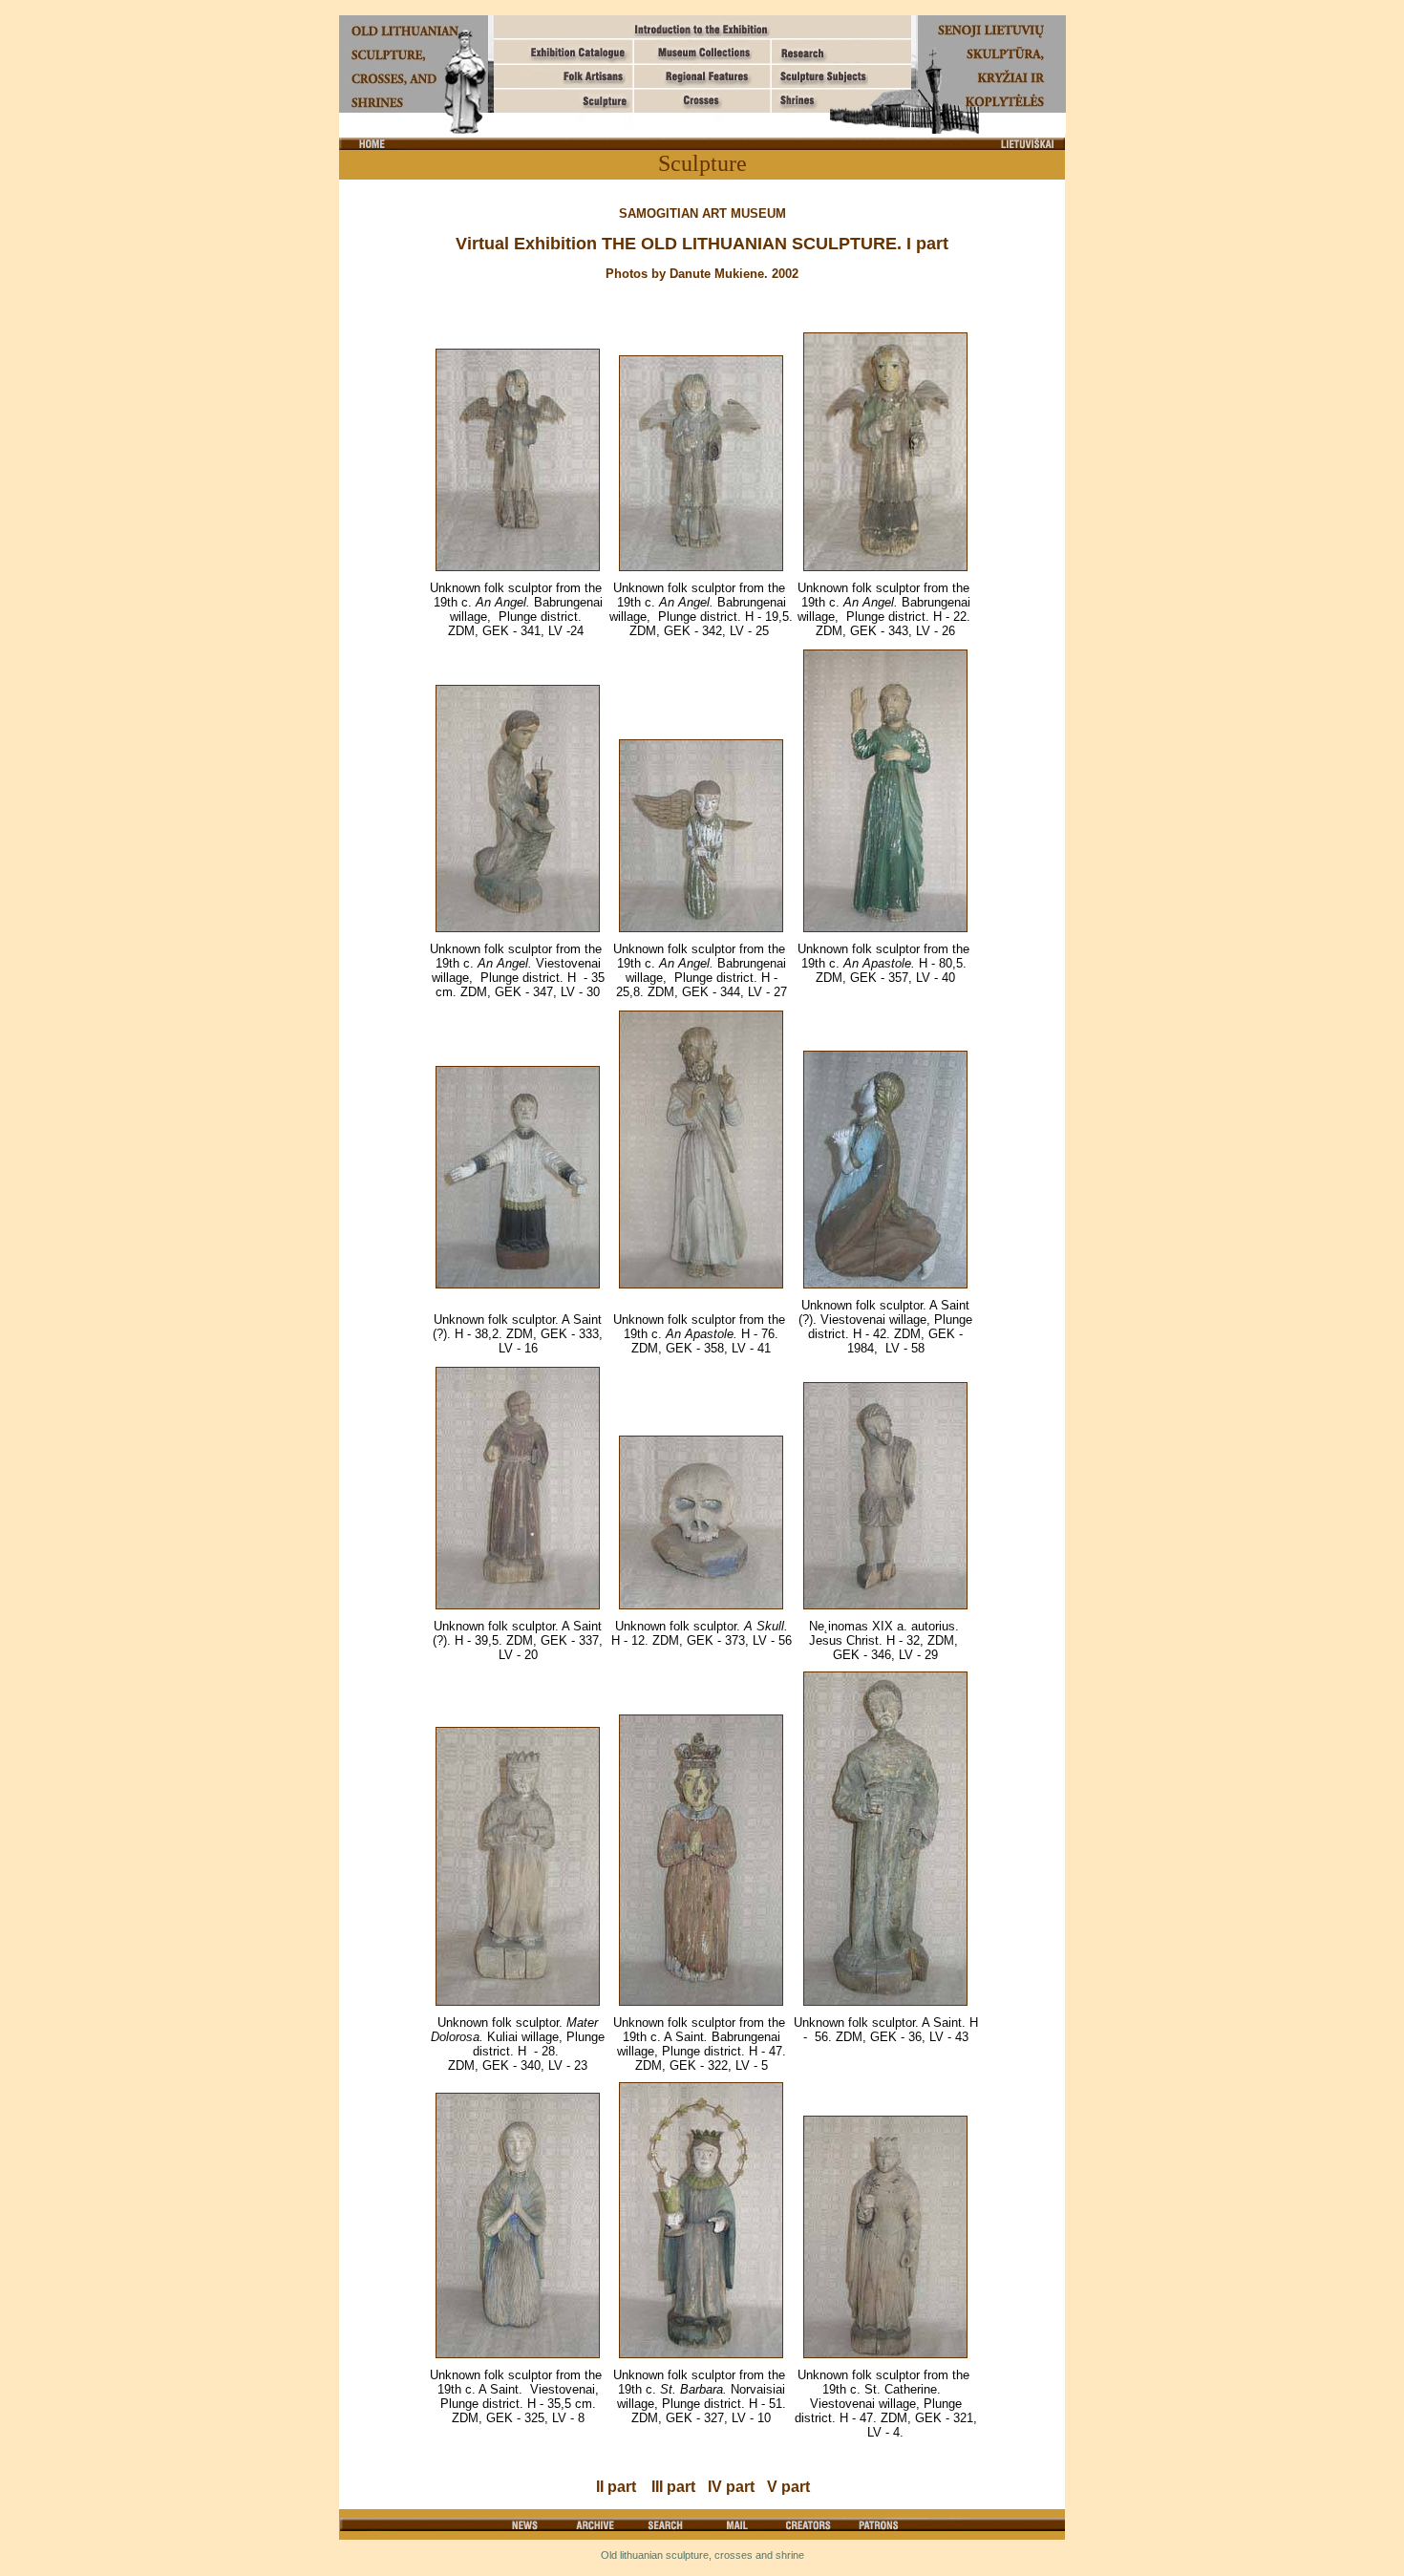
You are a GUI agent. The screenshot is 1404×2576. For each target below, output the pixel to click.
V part (788, 2487)
